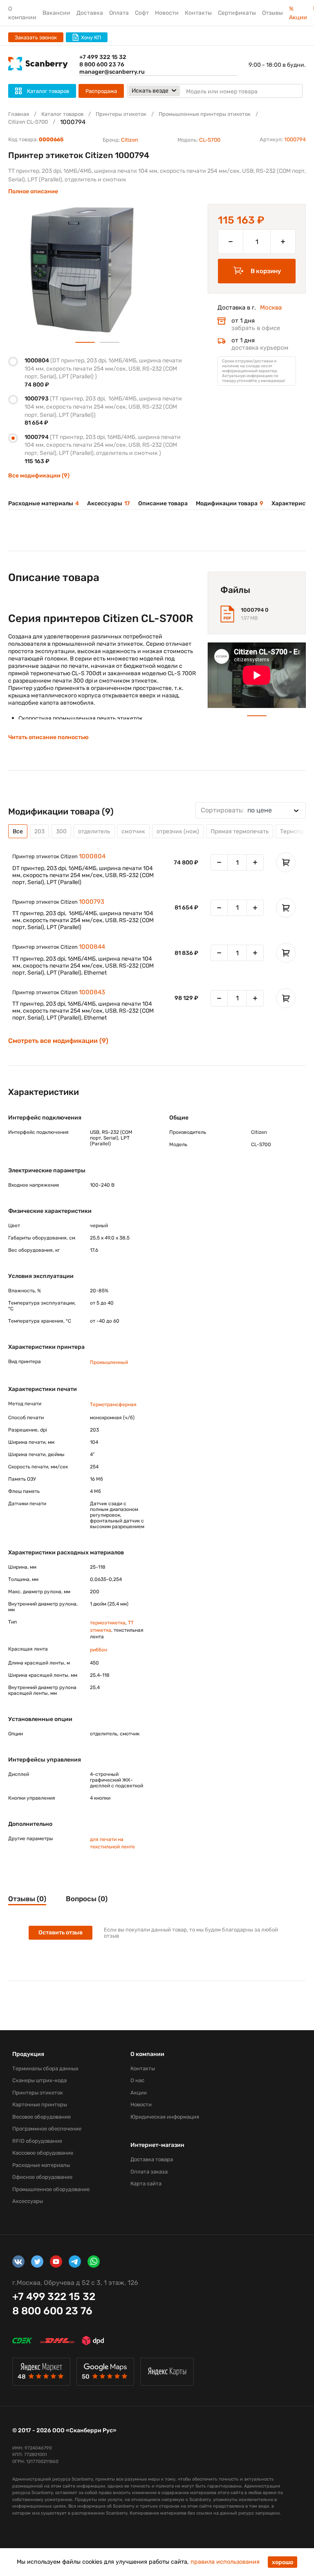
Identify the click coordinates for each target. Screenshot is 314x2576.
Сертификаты (237, 13)
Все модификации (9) (39, 476)
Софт (142, 13)
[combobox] (251, 810)
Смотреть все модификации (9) (58, 1041)
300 (61, 831)
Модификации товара (230, 503)
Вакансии (56, 13)
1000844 (92, 947)
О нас (137, 2080)
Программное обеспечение (47, 2129)
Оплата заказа (149, 2172)
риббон (99, 1650)
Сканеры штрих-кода (39, 2080)
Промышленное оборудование (51, 2189)
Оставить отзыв (61, 1933)
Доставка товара (152, 2159)
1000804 (92, 856)
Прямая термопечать (240, 831)
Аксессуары (109, 503)
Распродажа (101, 91)
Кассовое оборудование (43, 2153)
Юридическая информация (165, 2117)
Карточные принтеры (40, 2104)
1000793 (92, 902)
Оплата (119, 13)
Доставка (90, 13)
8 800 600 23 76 (102, 64)
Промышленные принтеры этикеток (205, 114)
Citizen (130, 140)
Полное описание (33, 191)
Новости (167, 13)
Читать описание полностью (48, 737)
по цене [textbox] (236, 810)
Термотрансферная (113, 1404)
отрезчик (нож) (178, 831)
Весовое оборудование (41, 2117)
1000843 (92, 992)
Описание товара (163, 503)
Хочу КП (91, 37)
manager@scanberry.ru (112, 72)
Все (18, 831)
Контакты (198, 13)
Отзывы (273, 13)
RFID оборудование (37, 2141)
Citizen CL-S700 (28, 122)
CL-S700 (210, 140)
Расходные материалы (44, 503)
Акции (139, 2093)
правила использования (225, 2562)
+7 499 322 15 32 (103, 57)
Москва (271, 308)
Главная (19, 114)
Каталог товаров (62, 114)
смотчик (133, 831)
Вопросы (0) (87, 1899)
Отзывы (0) (27, 1899)
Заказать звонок (36, 37)
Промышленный (109, 1362)
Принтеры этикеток (121, 114)
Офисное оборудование (42, 2177)
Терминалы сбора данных (45, 2068)
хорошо (283, 2562)
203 (39, 831)
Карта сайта (146, 2184)
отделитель (94, 831)
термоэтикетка (108, 1623)
